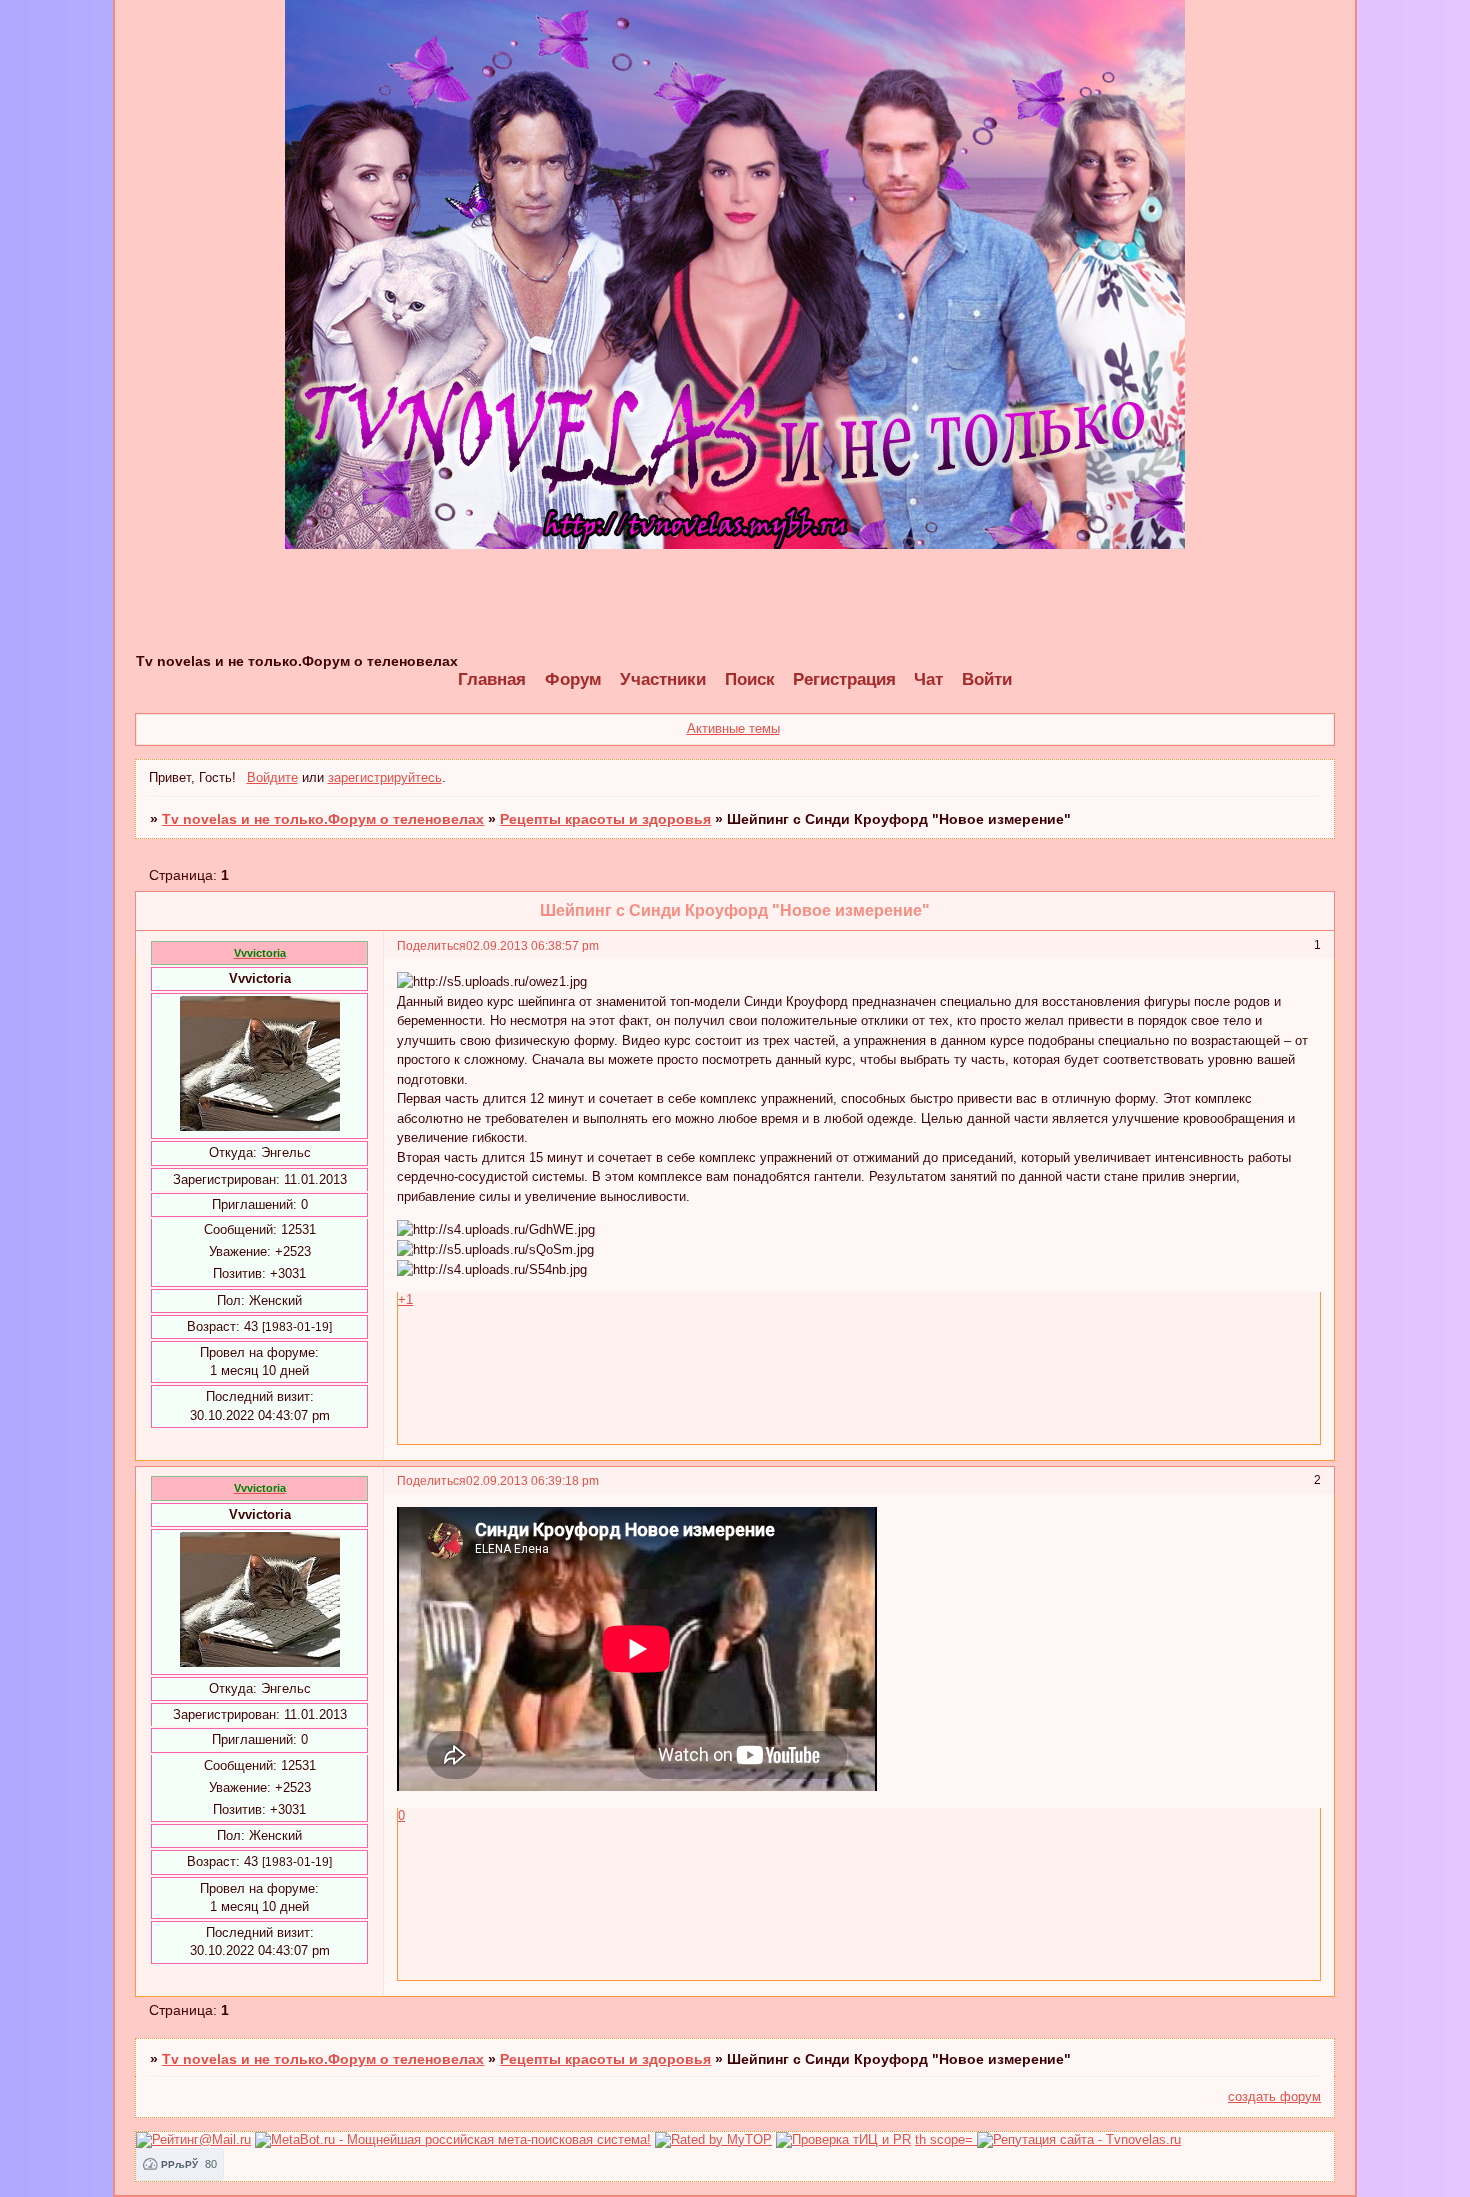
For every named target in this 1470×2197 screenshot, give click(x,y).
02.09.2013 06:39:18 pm (532, 1480)
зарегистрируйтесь (385, 777)
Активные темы (733, 728)
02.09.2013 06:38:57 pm (532, 945)
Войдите (272, 777)
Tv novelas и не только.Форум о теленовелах (323, 819)
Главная (492, 679)
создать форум (1274, 2096)
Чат (928, 679)
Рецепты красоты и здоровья (605, 819)
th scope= (946, 2139)
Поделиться (431, 945)
